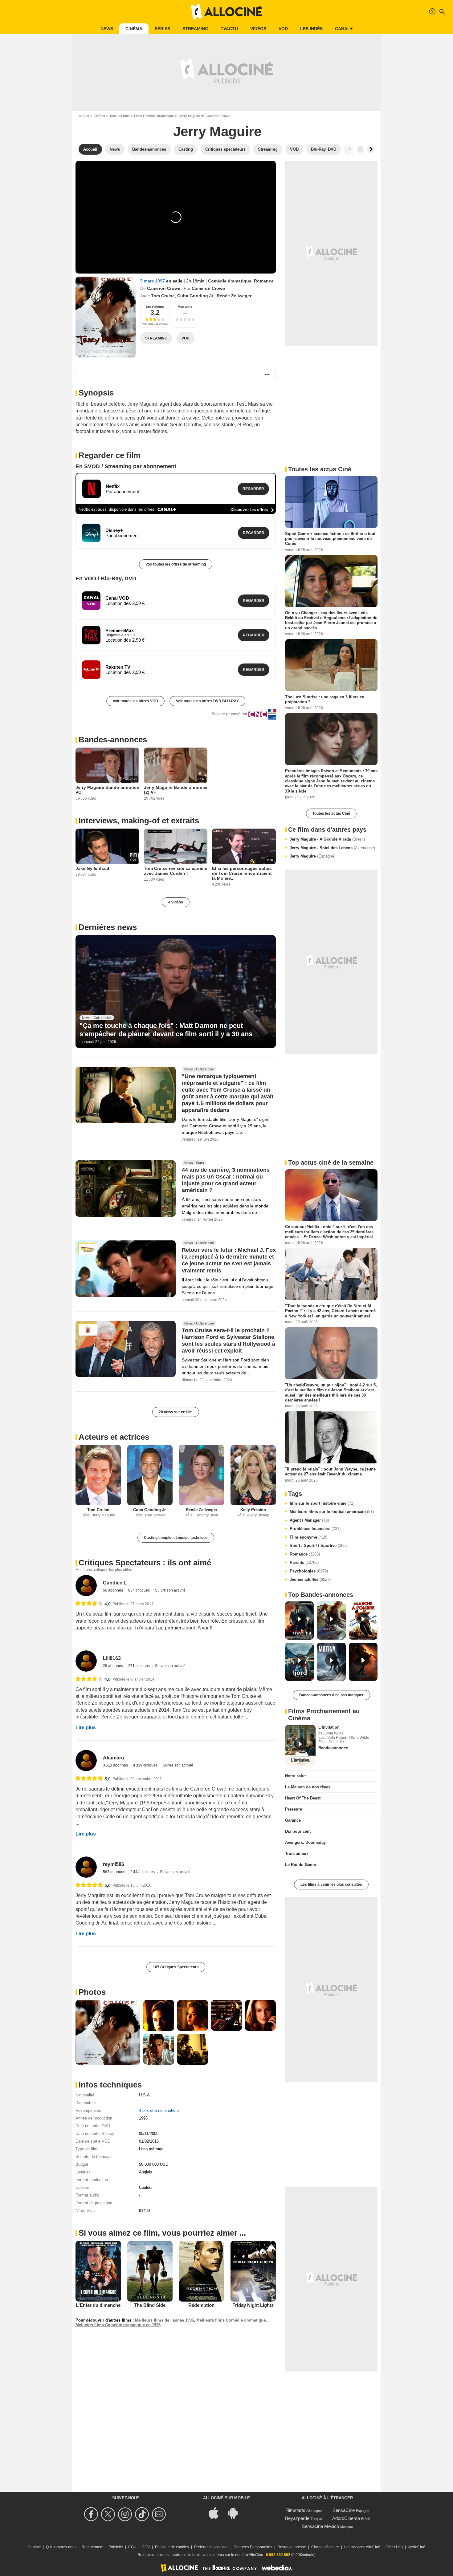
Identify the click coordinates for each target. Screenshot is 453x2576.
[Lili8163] (86, 1661)
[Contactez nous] (160, 2514)
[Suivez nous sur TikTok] (143, 2514)
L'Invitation (329, 1727)
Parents (304, 1562)
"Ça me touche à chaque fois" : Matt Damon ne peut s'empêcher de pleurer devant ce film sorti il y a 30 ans (166, 1030)
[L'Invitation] (300, 1745)
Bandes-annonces (113, 740)
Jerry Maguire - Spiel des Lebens (332, 848)
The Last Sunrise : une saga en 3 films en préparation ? (325, 699)
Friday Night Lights (253, 2305)
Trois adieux (297, 1854)
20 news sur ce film (176, 1412)
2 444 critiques (143, 1872)
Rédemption (201, 2305)
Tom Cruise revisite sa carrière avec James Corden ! (176, 871)
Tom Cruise (163, 296)
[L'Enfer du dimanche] (98, 2271)
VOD (283, 29)
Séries (162, 29)
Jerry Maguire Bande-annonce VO (107, 790)
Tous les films (120, 116)
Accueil (84, 116)
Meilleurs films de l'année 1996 (164, 2320)
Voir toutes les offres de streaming (176, 564)
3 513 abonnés (116, 1765)
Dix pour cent (298, 1831)
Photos (92, 1992)
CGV (146, 2547)
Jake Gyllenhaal (92, 868)
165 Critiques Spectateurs (176, 1967)
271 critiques (139, 1666)
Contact (34, 2547)
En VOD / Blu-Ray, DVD (106, 578)
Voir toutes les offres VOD (135, 701)
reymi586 (114, 1864)
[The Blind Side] (150, 2271)
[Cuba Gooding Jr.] (150, 1475)
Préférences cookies (211, 2547)
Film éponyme (308, 1537)
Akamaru (114, 1758)
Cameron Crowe (164, 288)
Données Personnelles (253, 2547)
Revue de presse (292, 2547)
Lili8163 (112, 1658)
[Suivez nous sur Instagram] (126, 2514)
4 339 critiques (146, 1765)
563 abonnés (114, 1872)
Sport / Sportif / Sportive (318, 1546)
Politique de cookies (172, 2547)
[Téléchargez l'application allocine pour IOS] (217, 2513)
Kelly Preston (253, 1510)
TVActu (229, 29)
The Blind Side (150, 2305)
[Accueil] (226, 12)
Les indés (311, 29)
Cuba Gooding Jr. (196, 296)
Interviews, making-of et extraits (139, 821)
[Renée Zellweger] (202, 1475)
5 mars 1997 (153, 281)
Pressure (294, 1809)
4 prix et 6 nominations (159, 2110)
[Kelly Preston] (253, 1475)
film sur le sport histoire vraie (322, 1503)
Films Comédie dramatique (154, 116)
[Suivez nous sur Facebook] (92, 2514)
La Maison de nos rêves (308, 1787)
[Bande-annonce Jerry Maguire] (106, 317)
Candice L (115, 1583)
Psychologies (309, 1571)
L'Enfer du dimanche (98, 2305)
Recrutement (92, 2547)
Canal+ (344, 29)
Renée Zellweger (234, 296)
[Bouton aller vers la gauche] (360, 149)
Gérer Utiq (394, 2547)
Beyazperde (297, 2518)
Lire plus (86, 1728)
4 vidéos (176, 902)
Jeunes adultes (310, 1579)
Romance (264, 281)
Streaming (195, 29)
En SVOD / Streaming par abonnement (126, 466)
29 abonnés (113, 1666)
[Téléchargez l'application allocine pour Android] (236, 2513)
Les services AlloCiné (362, 2547)
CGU (132, 2547)
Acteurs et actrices (114, 1437)
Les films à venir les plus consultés (331, 1884)
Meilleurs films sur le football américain (332, 1512)
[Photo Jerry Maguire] (108, 2032)
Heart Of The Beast (303, 1798)
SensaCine (344, 2510)
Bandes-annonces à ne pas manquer (331, 1695)
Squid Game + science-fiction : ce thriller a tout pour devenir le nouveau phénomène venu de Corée (330, 539)
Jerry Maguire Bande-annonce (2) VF (176, 790)
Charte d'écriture (325, 2547)
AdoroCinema (346, 2518)
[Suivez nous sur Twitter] (109, 2514)
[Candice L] (86, 1586)
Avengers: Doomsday (305, 1842)
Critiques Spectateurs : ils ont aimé (145, 1563)
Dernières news (108, 927)
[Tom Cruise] (98, 1475)
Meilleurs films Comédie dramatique (231, 2320)
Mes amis (185, 307)
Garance (293, 1820)
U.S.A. (145, 2095)
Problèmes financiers (315, 1529)
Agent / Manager (309, 1520)
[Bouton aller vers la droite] (371, 149)
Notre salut (295, 1776)
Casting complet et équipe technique (176, 1538)
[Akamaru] (86, 1761)
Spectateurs (155, 307)
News (107, 29)
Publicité (116, 2547)
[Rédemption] (202, 2271)
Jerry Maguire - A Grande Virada (327, 839)
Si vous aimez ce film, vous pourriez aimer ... (162, 2233)
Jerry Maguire (312, 856)
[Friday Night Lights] (253, 2271)
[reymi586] (86, 1867)
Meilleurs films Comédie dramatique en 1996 (118, 2325)
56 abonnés (113, 1590)
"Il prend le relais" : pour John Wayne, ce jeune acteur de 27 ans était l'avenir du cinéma (330, 1472)
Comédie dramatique (230, 281)
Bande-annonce (333, 1748)
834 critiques (139, 1590)
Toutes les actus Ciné (331, 813)
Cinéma (134, 29)
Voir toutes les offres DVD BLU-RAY (207, 701)
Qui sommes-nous (61, 2547)
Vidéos (258, 29)
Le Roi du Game (300, 1865)
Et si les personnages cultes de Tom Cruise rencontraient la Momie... (242, 873)
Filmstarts (295, 2510)
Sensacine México (320, 2526)
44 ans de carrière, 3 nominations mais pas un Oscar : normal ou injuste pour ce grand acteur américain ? (226, 1180)
